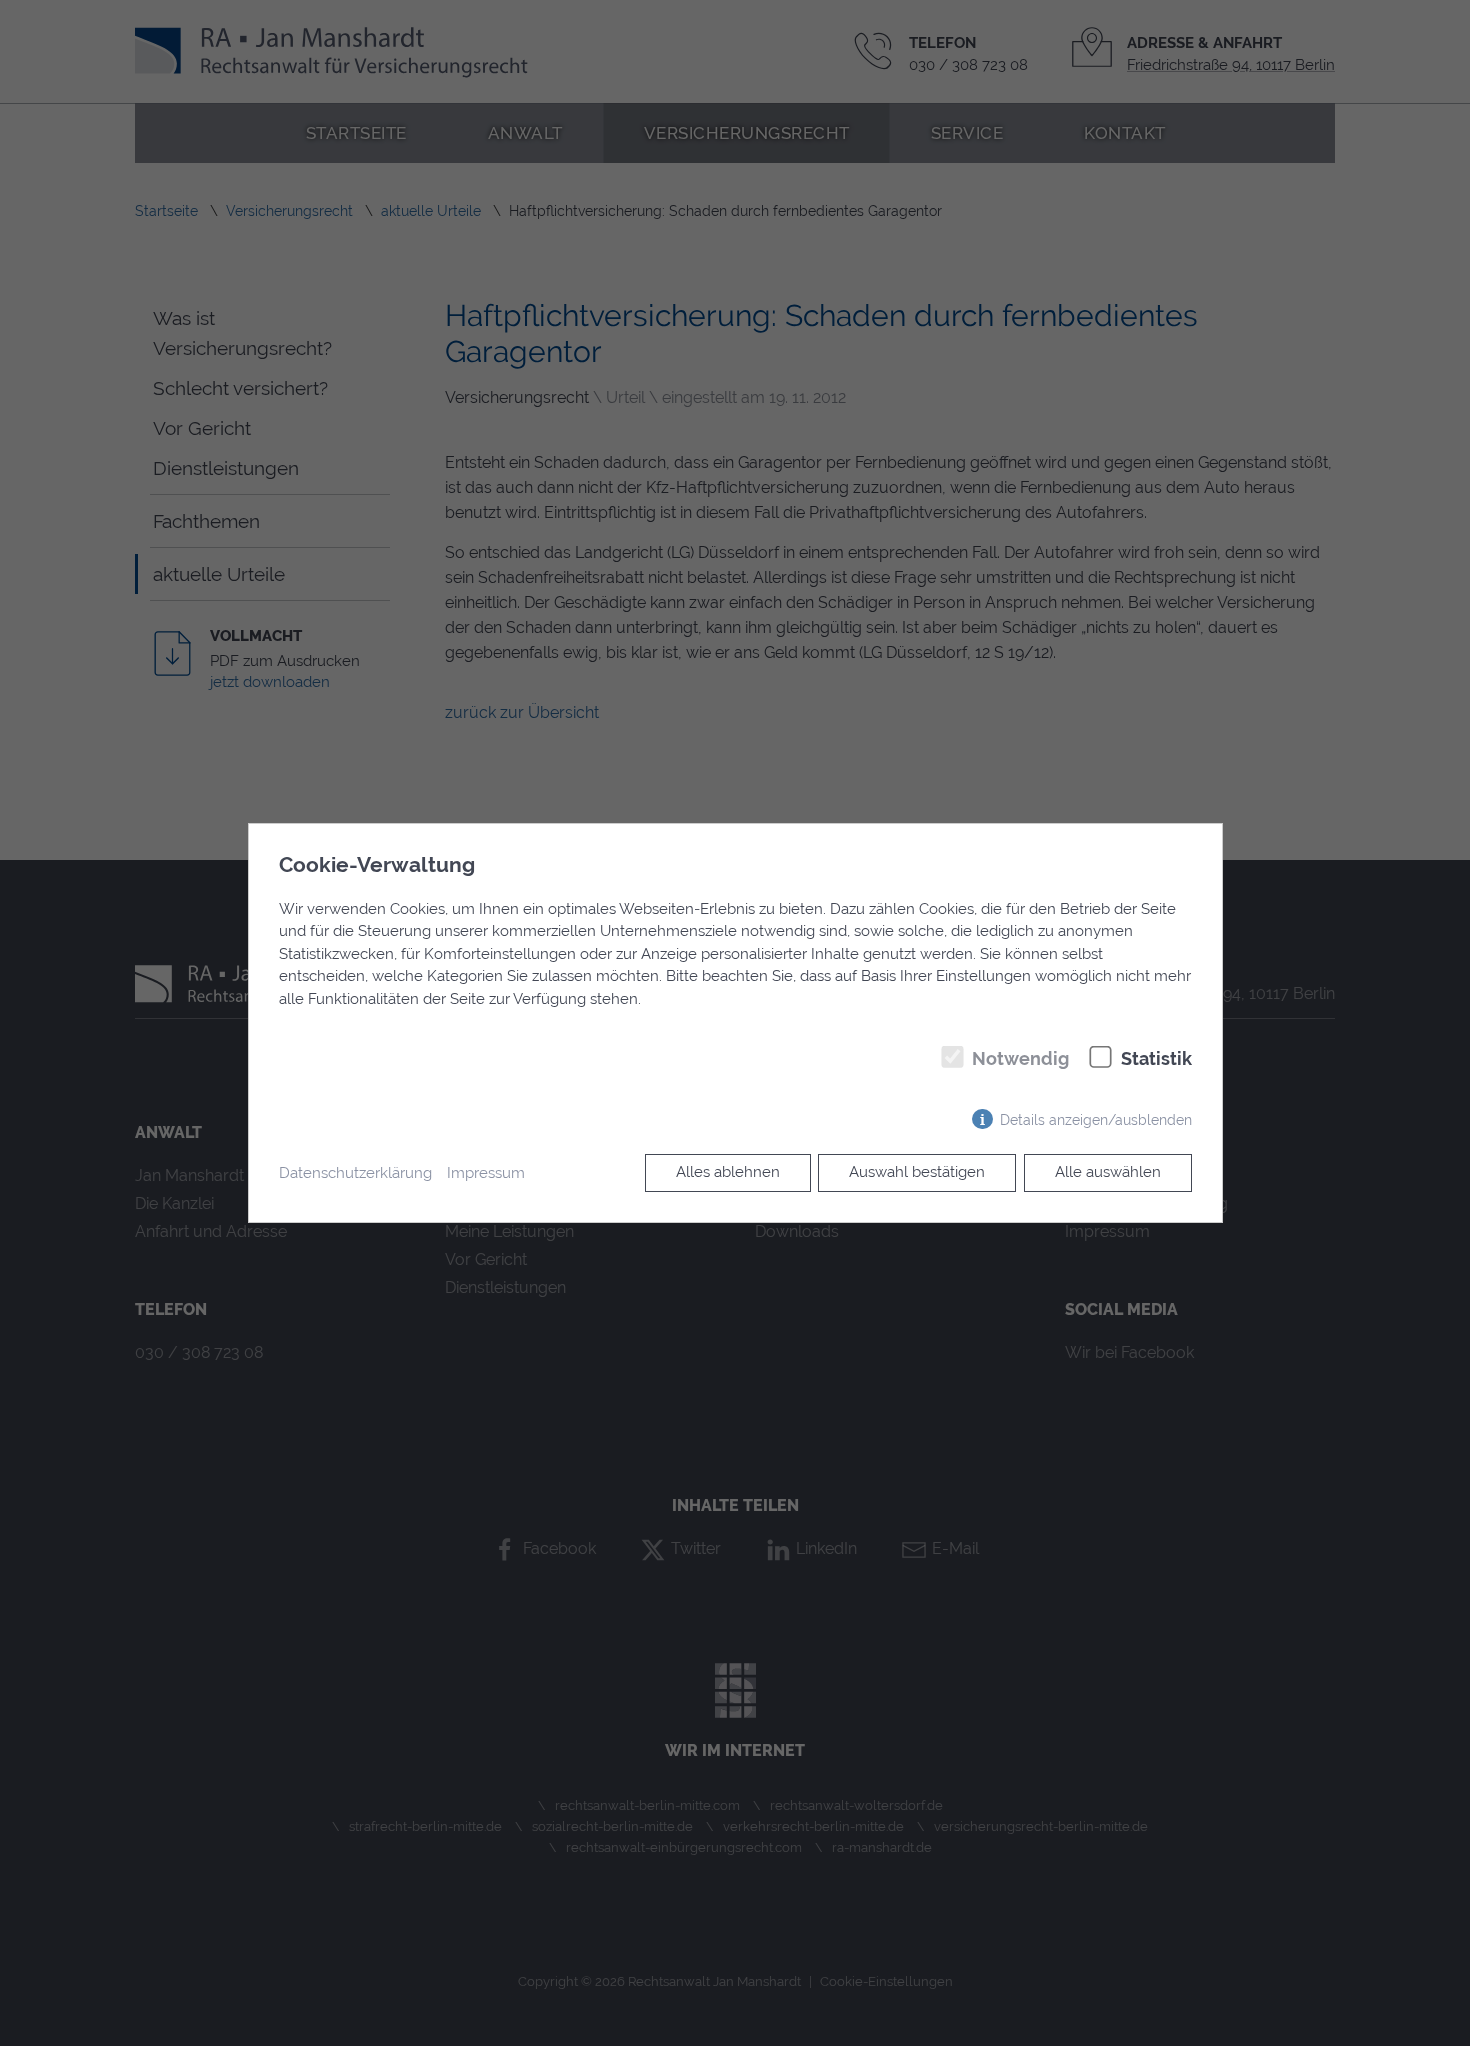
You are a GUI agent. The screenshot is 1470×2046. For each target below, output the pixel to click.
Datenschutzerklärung (355, 1173)
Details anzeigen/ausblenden (1095, 1119)
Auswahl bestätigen (917, 1172)
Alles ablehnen (728, 1172)
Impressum (486, 1173)
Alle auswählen (1108, 1172)
